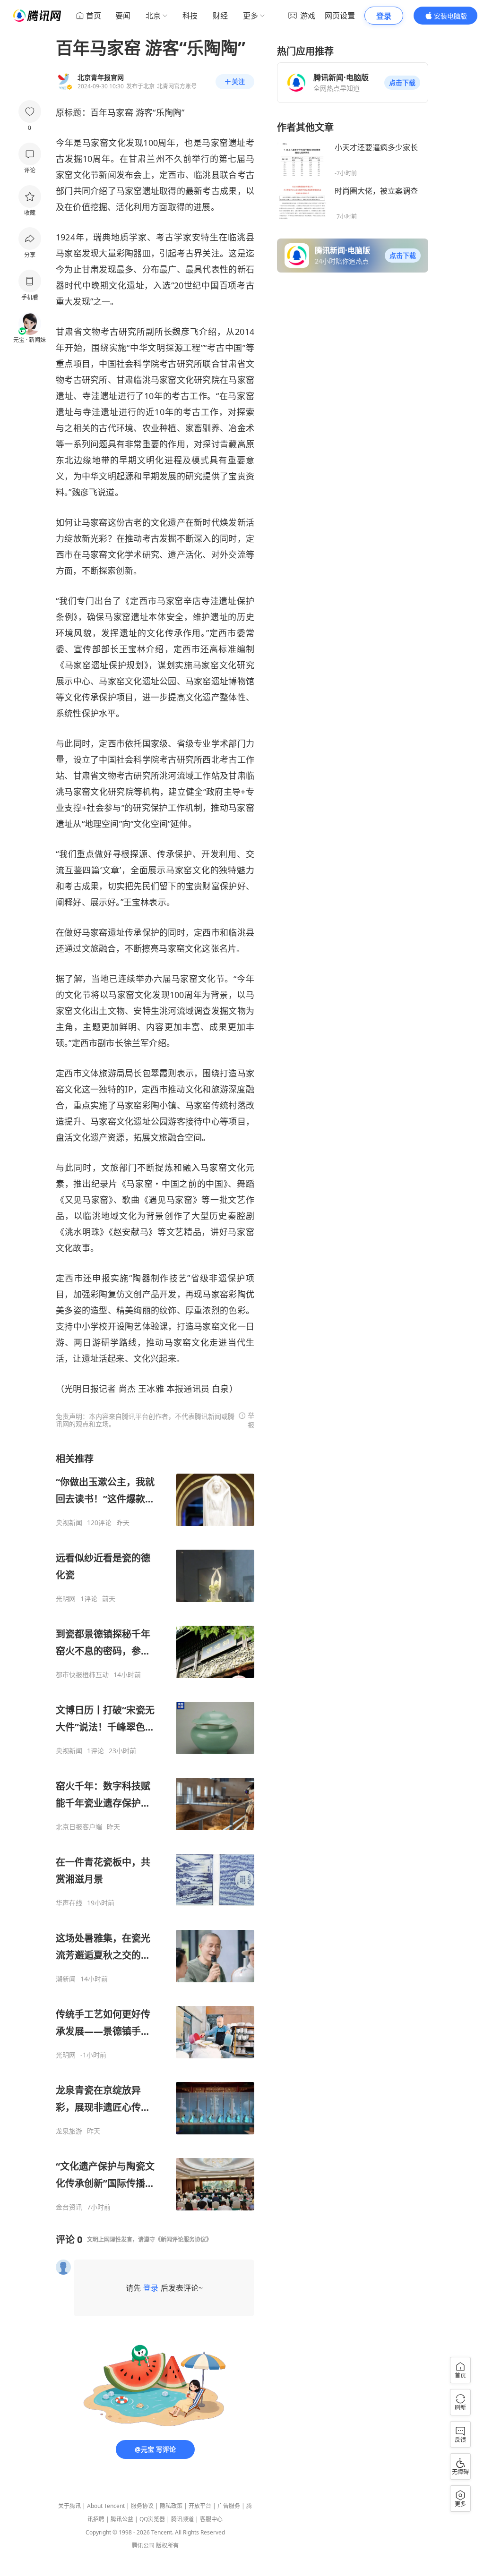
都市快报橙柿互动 (82, 1675)
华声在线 (69, 1903)
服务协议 (142, 2506)
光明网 (66, 1599)
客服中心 (211, 2519)
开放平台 (200, 2506)
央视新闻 (69, 1523)
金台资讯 (69, 2207)
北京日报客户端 (79, 1827)
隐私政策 (171, 2506)
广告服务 (229, 2506)
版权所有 (167, 2546)
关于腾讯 (69, 2506)
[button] (402, 83)
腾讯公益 (122, 2519)
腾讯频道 (182, 2519)
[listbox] (155, 1832)
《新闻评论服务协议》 (183, 2239)
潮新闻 (66, 1979)
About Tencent (106, 2506)
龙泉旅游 (69, 2131)
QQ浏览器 (152, 2519)
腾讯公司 (143, 2546)
